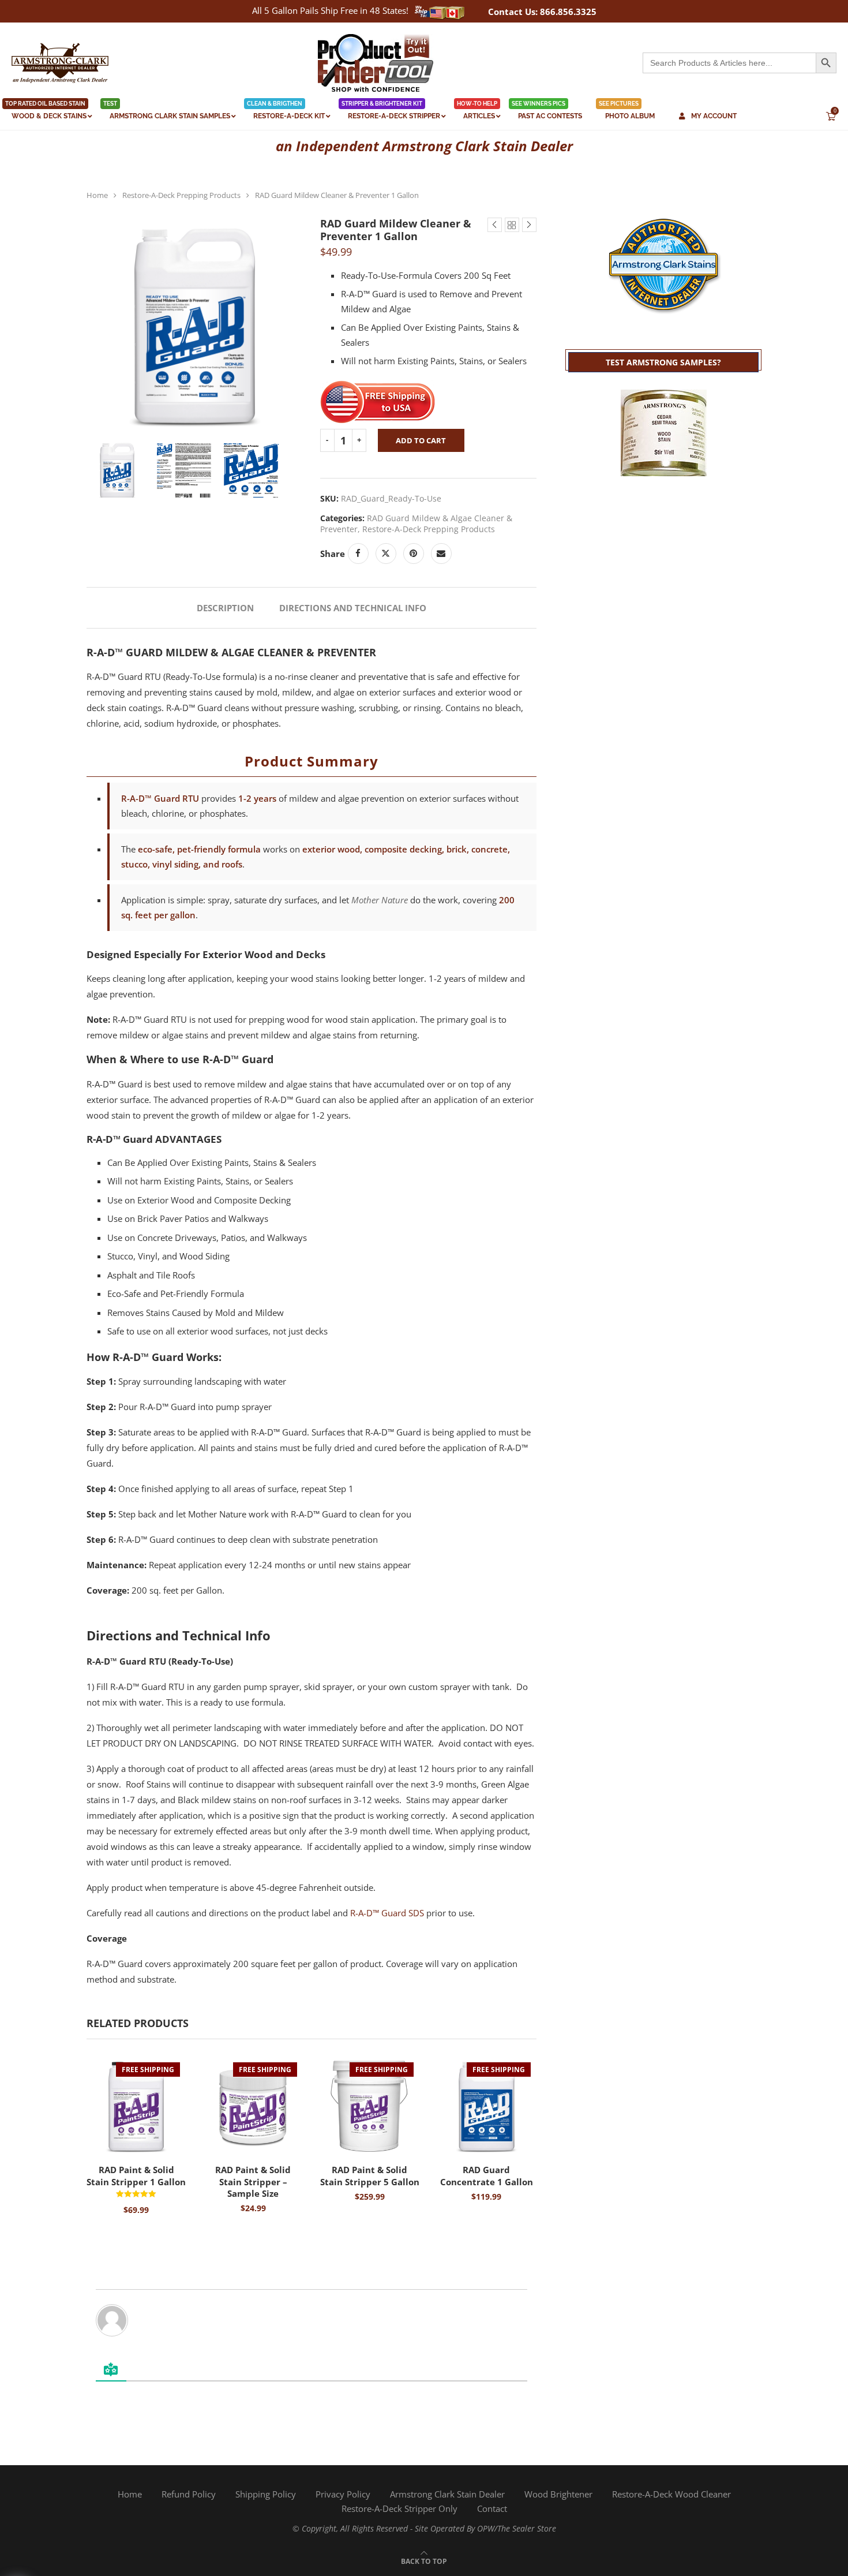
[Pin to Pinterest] (414, 554)
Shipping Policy (266, 2494)
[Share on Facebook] (358, 554)
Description (225, 608)
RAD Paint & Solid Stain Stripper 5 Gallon (370, 2175)
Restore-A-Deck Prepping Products (181, 195)
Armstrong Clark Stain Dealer (447, 2494)
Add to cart (421, 440)
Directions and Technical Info (353, 608)
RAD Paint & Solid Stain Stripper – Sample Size (253, 2181)
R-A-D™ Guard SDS (387, 1913)
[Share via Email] (441, 554)
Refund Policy (189, 2494)
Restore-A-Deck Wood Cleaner (671, 2494)
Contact (492, 2508)
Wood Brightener (558, 2494)
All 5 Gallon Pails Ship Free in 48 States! (330, 10)
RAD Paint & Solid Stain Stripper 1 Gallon (136, 2175)
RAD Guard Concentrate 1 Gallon (487, 2175)
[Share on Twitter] (386, 554)
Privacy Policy (343, 2494)
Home (97, 195)
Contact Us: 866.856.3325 (542, 12)
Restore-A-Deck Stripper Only (399, 2508)
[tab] (225, 608)
